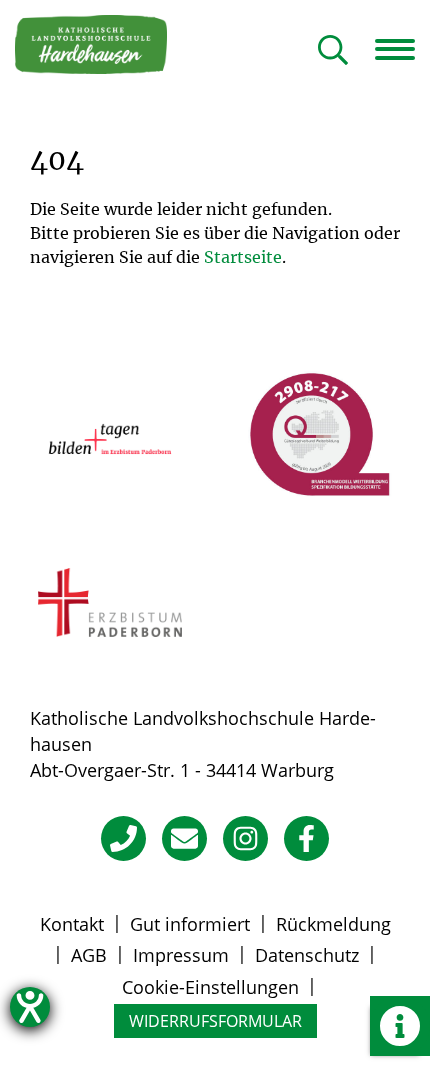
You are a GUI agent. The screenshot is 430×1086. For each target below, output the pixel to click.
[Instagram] (245, 838)
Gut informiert (190, 924)
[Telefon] (123, 838)
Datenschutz (307, 955)
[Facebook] (306, 838)
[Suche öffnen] (333, 51)
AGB (89, 955)
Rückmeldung (333, 924)
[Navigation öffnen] (402, 49)
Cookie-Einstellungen (210, 987)
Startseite (243, 257)
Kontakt (72, 924)
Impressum (181, 955)
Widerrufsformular (215, 1021)
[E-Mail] (184, 838)
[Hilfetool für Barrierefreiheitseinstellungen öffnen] (30, 1007)
